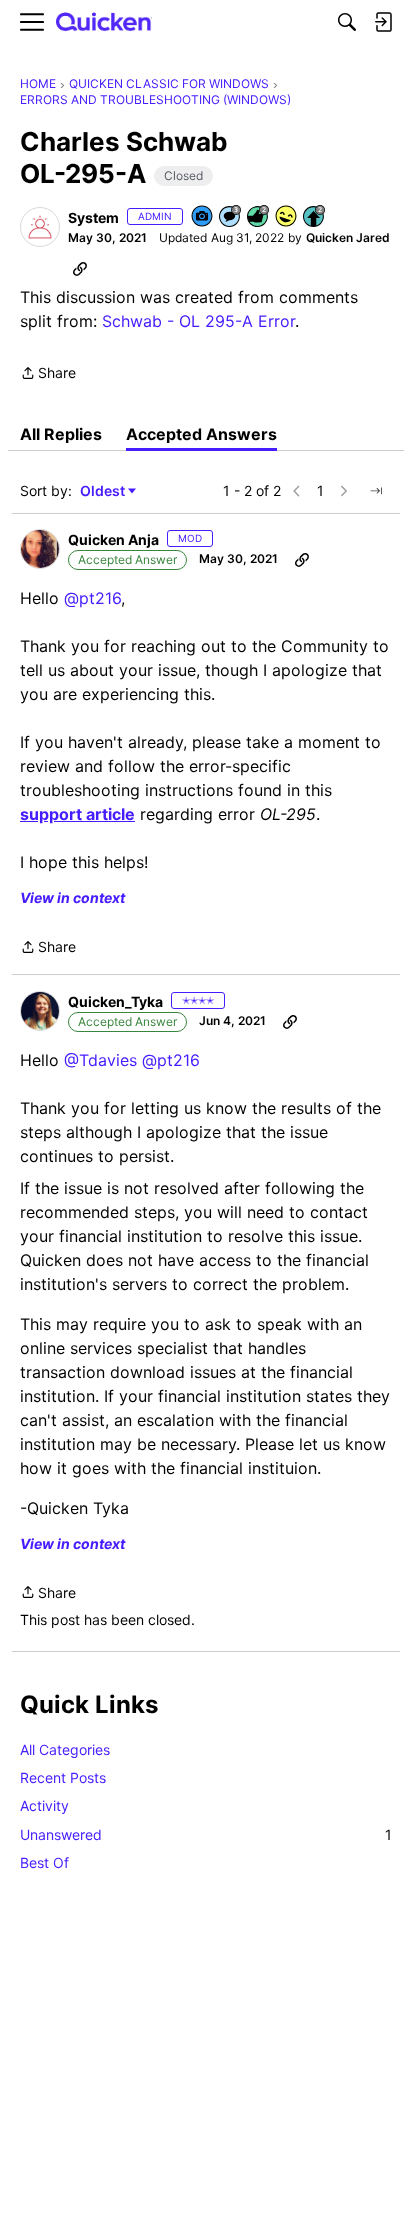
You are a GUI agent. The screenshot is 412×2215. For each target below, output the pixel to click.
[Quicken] (104, 22)
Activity (44, 1805)
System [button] (93, 217)
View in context (72, 897)
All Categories (65, 1749)
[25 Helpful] (259, 217)
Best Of (44, 1862)
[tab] (61, 434)
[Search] (347, 22)
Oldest (104, 491)
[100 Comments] (231, 217)
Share (48, 374)
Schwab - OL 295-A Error (198, 321)
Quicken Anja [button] (113, 539)
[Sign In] (383, 22)
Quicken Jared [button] (348, 237)
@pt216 (92, 598)
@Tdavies (100, 1060)
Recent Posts (63, 1777)
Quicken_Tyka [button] (115, 1001)
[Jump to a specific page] (376, 491)
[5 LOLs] (287, 217)
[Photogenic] (203, 217)
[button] (40, 227)
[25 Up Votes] (315, 217)
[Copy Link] (80, 268)
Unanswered (206, 1834)
